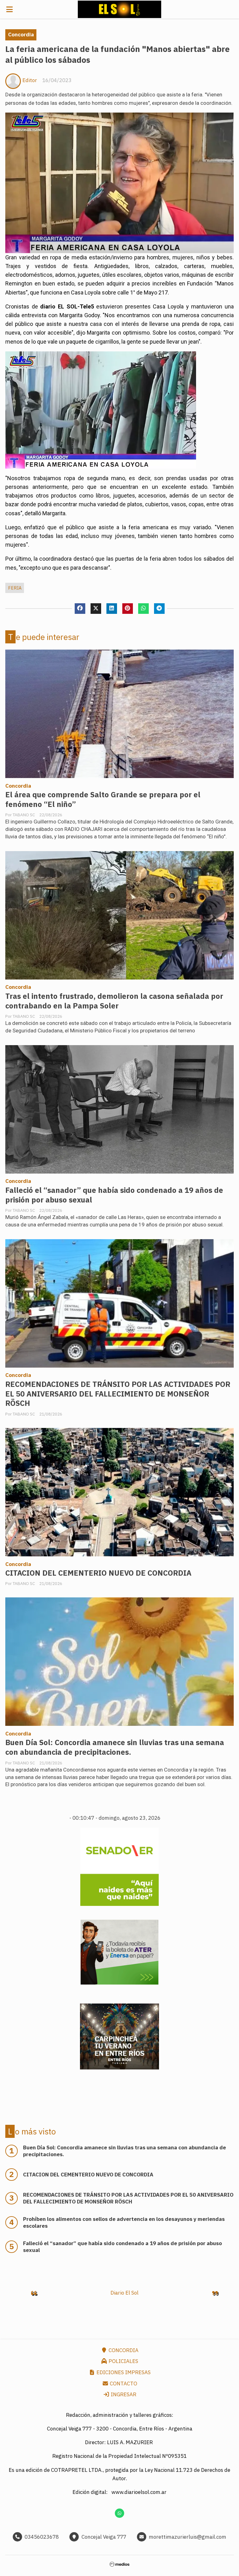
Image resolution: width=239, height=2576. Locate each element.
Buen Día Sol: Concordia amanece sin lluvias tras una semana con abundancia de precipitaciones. (115, 1747)
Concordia (21, 35)
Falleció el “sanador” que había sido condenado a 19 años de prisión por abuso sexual (114, 1195)
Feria (15, 588)
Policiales (123, 2361)
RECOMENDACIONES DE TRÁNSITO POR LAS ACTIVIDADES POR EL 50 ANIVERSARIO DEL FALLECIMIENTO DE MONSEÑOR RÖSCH (118, 1394)
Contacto (123, 2384)
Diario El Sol (124, 2293)
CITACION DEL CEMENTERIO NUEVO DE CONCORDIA (98, 1573)
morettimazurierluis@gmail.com (187, 2537)
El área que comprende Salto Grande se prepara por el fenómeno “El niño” (103, 799)
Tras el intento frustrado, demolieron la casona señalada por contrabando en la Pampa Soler (114, 1001)
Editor (30, 80)
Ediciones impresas (123, 2372)
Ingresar (123, 2394)
